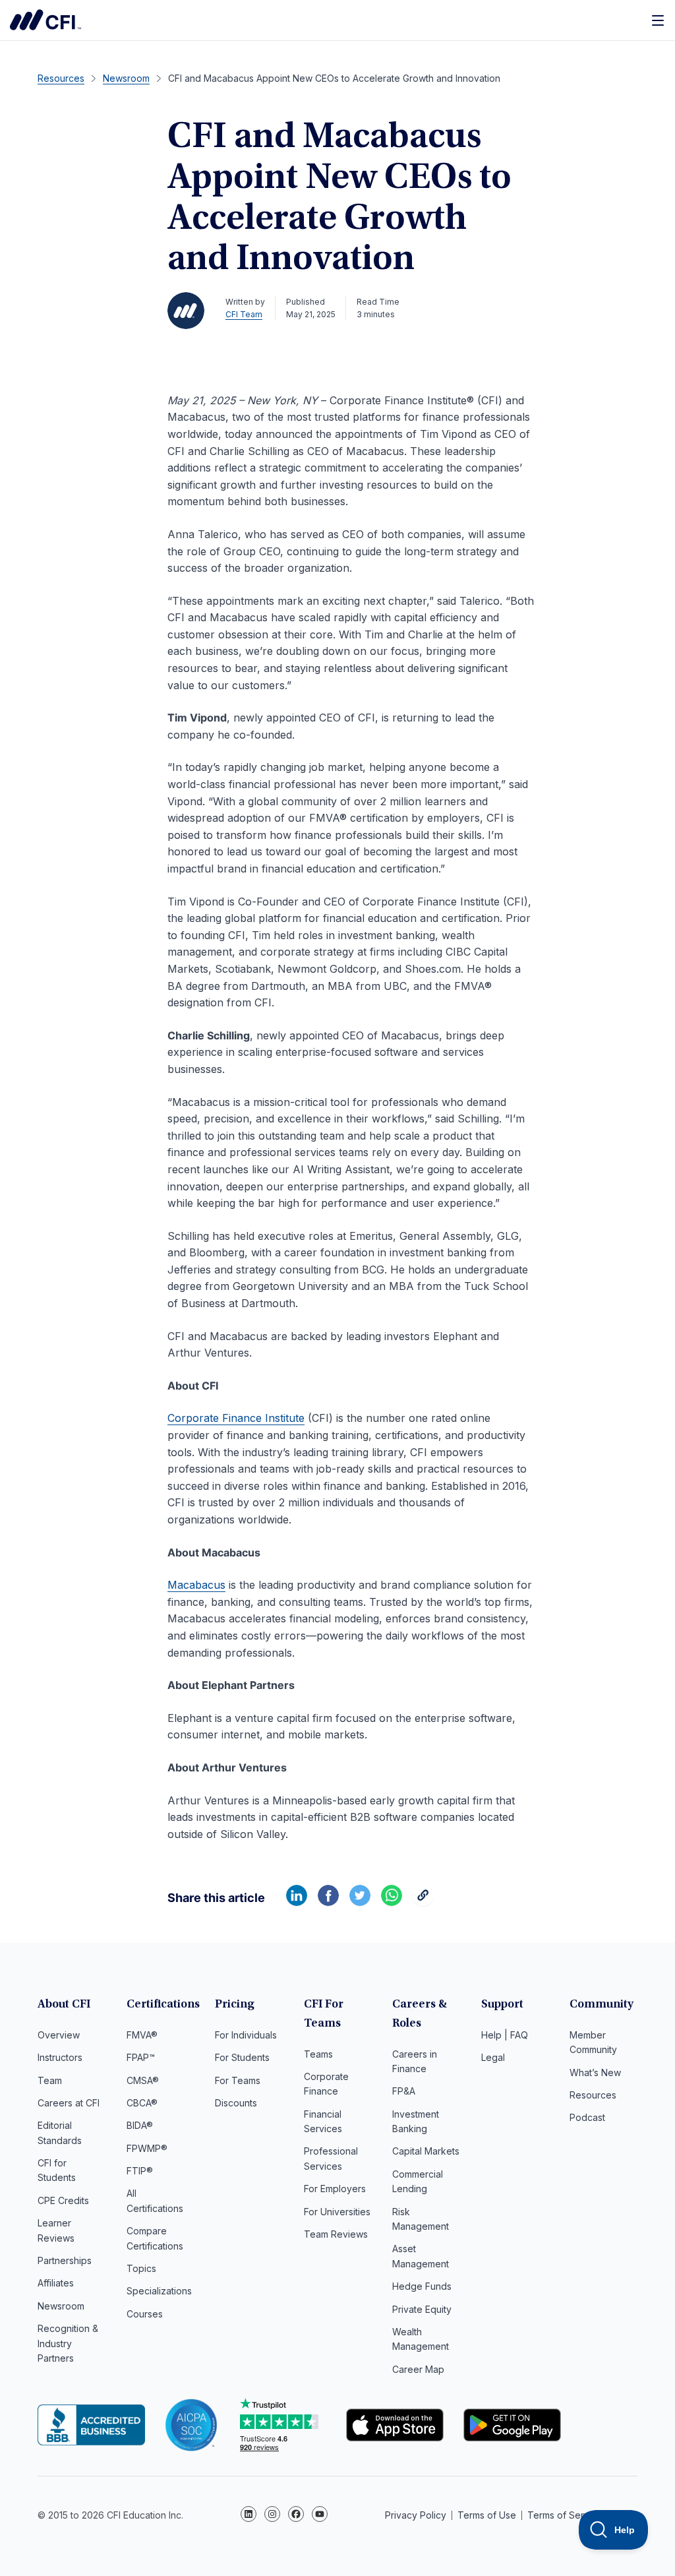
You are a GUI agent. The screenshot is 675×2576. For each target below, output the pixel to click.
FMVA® (142, 2035)
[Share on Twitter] (360, 1902)
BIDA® (140, 2125)
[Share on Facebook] (328, 1902)
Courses (145, 2314)
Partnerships (65, 2260)
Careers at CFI (69, 2103)
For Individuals (246, 2035)
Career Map (418, 2369)
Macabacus (196, 1585)
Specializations (159, 2291)
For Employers (335, 2189)
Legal (493, 2057)
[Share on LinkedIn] (297, 1902)
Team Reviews (336, 2234)
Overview (59, 2035)
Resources (593, 2095)
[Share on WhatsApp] (392, 1902)
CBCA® (142, 2103)
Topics (141, 2268)
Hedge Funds (422, 2286)
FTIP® (140, 2171)
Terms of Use (487, 2515)
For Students (242, 2057)
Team (50, 2080)
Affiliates (56, 2283)
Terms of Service (565, 2515)
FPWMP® (147, 2148)
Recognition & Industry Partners (68, 2343)
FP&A (404, 2091)
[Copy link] (423, 1902)
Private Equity (422, 2309)
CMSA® (143, 2080)
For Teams (238, 2080)
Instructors (60, 2057)
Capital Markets (426, 2151)
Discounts (236, 2103)
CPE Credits (63, 2200)
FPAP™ (141, 2057)
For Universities (337, 2212)
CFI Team (244, 314)
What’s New (595, 2072)
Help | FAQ (505, 2035)
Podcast (587, 2117)
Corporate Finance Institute (45, 20)
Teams (318, 2054)
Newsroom (61, 2306)
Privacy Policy (416, 2515)
